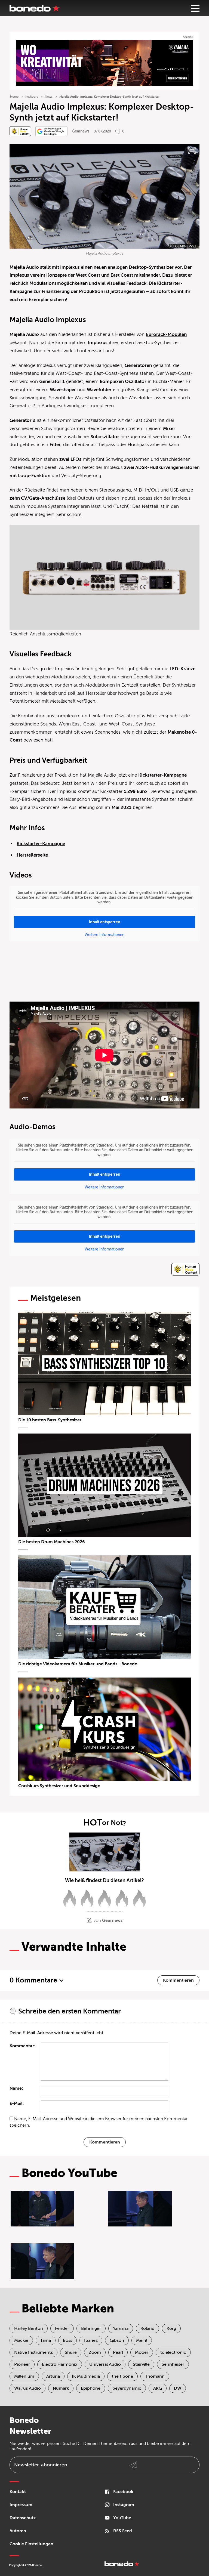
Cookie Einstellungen (31, 2544)
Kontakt (18, 2492)
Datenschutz (23, 2518)
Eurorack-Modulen (166, 334)
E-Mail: (17, 2104)
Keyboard (32, 97)
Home (14, 97)
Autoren (18, 2531)
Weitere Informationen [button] (104, 935)
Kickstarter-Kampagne (41, 844)
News (49, 97)
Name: (16, 2088)
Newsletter (41, 2465)
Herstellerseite (32, 855)
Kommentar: (22, 2046)
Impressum (21, 2505)
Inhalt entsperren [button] (105, 922)
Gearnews (81, 131)
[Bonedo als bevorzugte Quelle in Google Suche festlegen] (51, 131)
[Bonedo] (35, 8)
